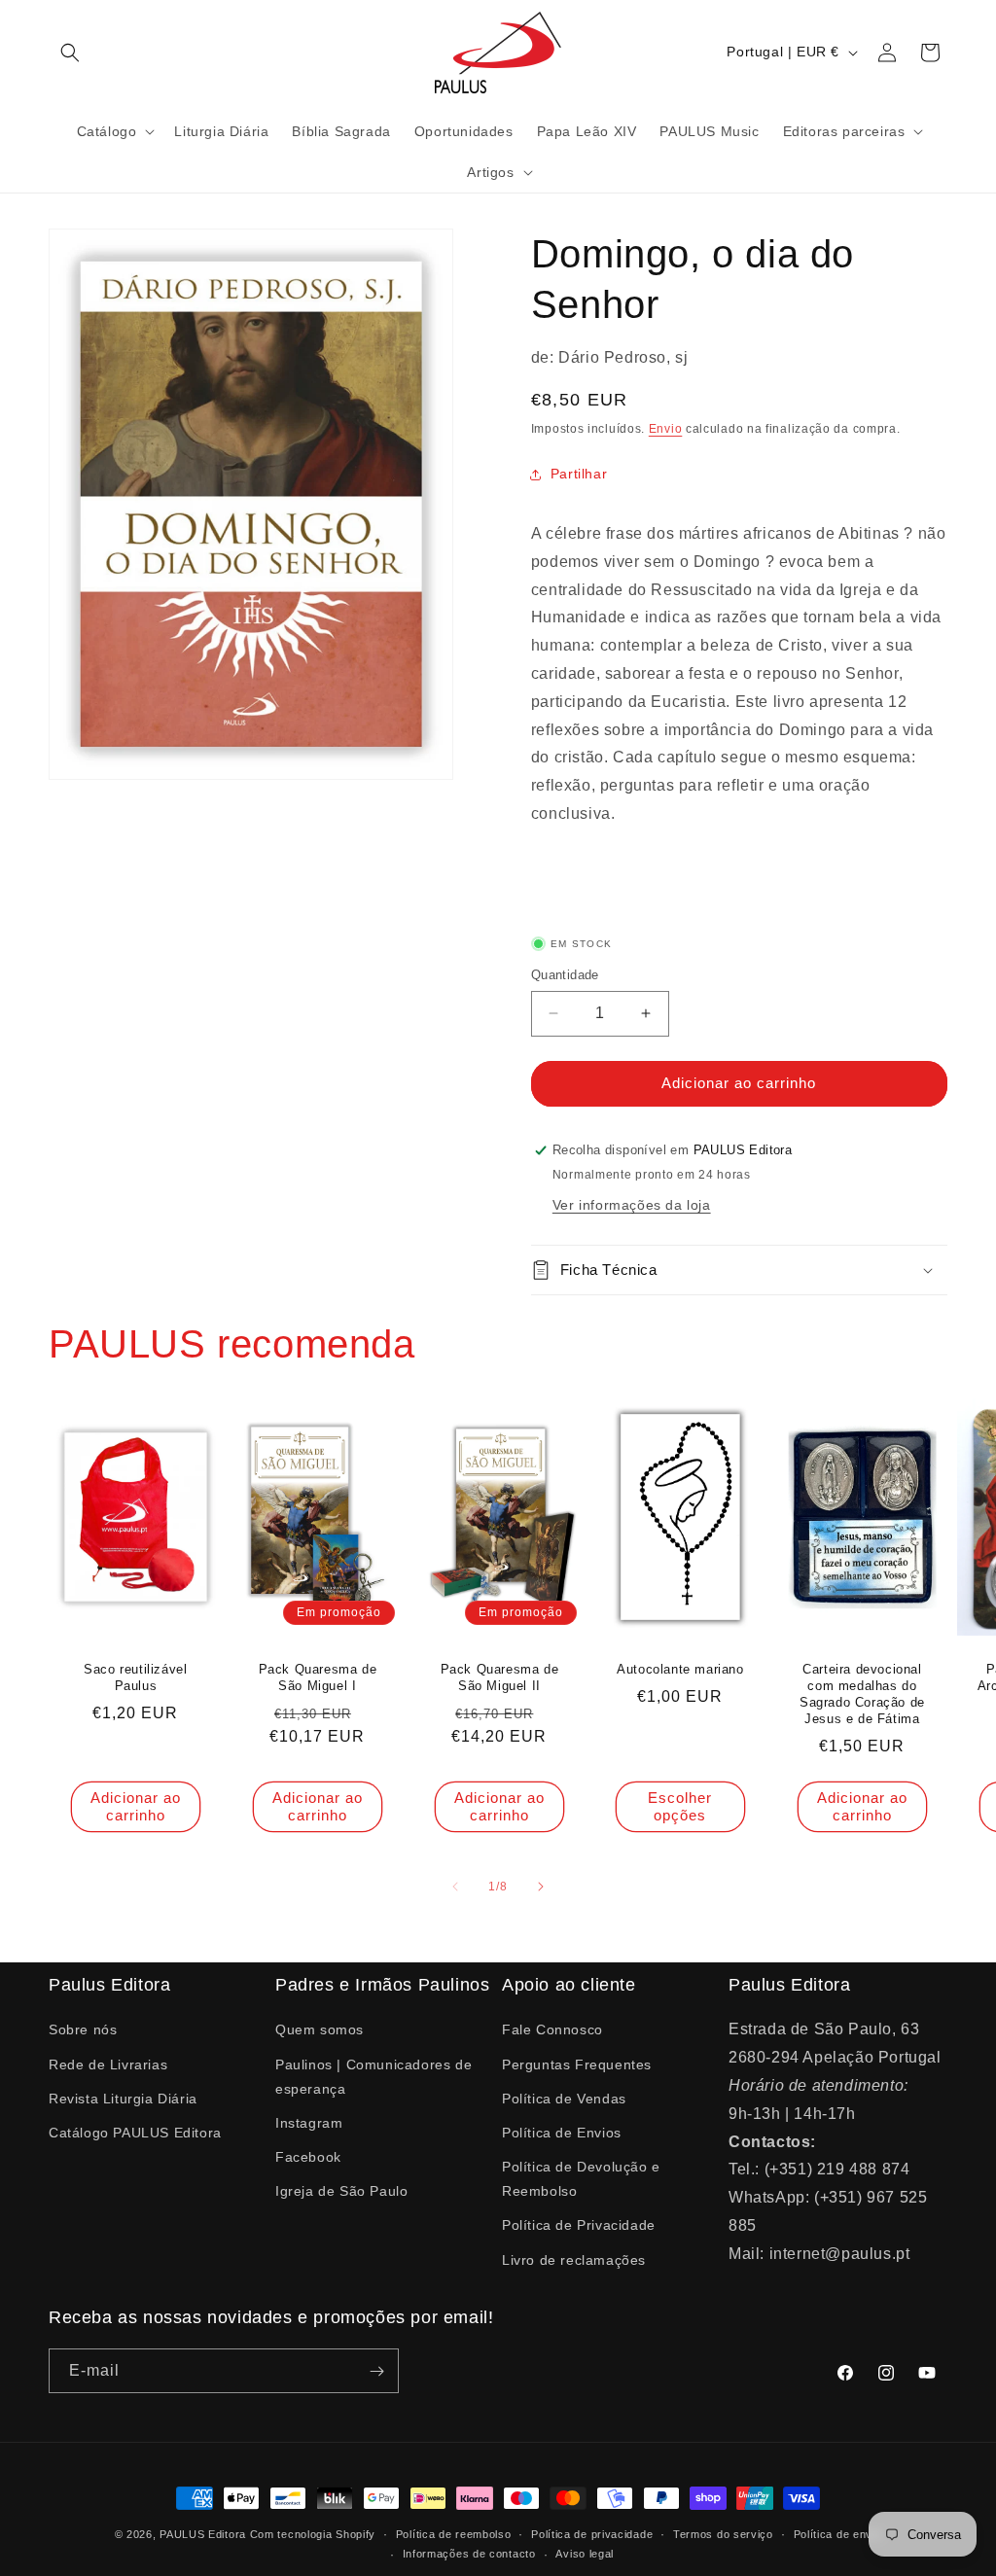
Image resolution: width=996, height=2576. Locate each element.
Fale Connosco (552, 2029)
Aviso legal (585, 2554)
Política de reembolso (454, 2534)
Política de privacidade (592, 2534)
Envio (666, 429)
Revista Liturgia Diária (123, 2099)
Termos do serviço (723, 2534)
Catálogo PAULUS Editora (135, 2133)
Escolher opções (681, 1805)
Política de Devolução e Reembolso (581, 2179)
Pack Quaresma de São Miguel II (499, 1677)
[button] (70, 53)
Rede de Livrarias (108, 2064)
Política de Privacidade (579, 2225)
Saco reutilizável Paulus (135, 1677)
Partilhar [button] (579, 474)
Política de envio (838, 2534)
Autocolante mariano (681, 1669)
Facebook (308, 2157)
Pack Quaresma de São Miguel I (317, 1677)
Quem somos (320, 2029)
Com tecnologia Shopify (313, 2534)
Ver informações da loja (632, 1205)
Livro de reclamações (574, 2260)
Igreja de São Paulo (341, 2191)
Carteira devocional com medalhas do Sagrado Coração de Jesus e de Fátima (862, 1694)
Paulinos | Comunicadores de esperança (373, 2077)
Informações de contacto (469, 2554)
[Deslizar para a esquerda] (455, 1887)
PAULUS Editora (205, 2534)
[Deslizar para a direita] (541, 1887)
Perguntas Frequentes (577, 2064)
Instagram (309, 2123)
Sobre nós (83, 2029)
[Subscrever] (376, 2371)
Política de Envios (562, 2133)
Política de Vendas (564, 2099)
